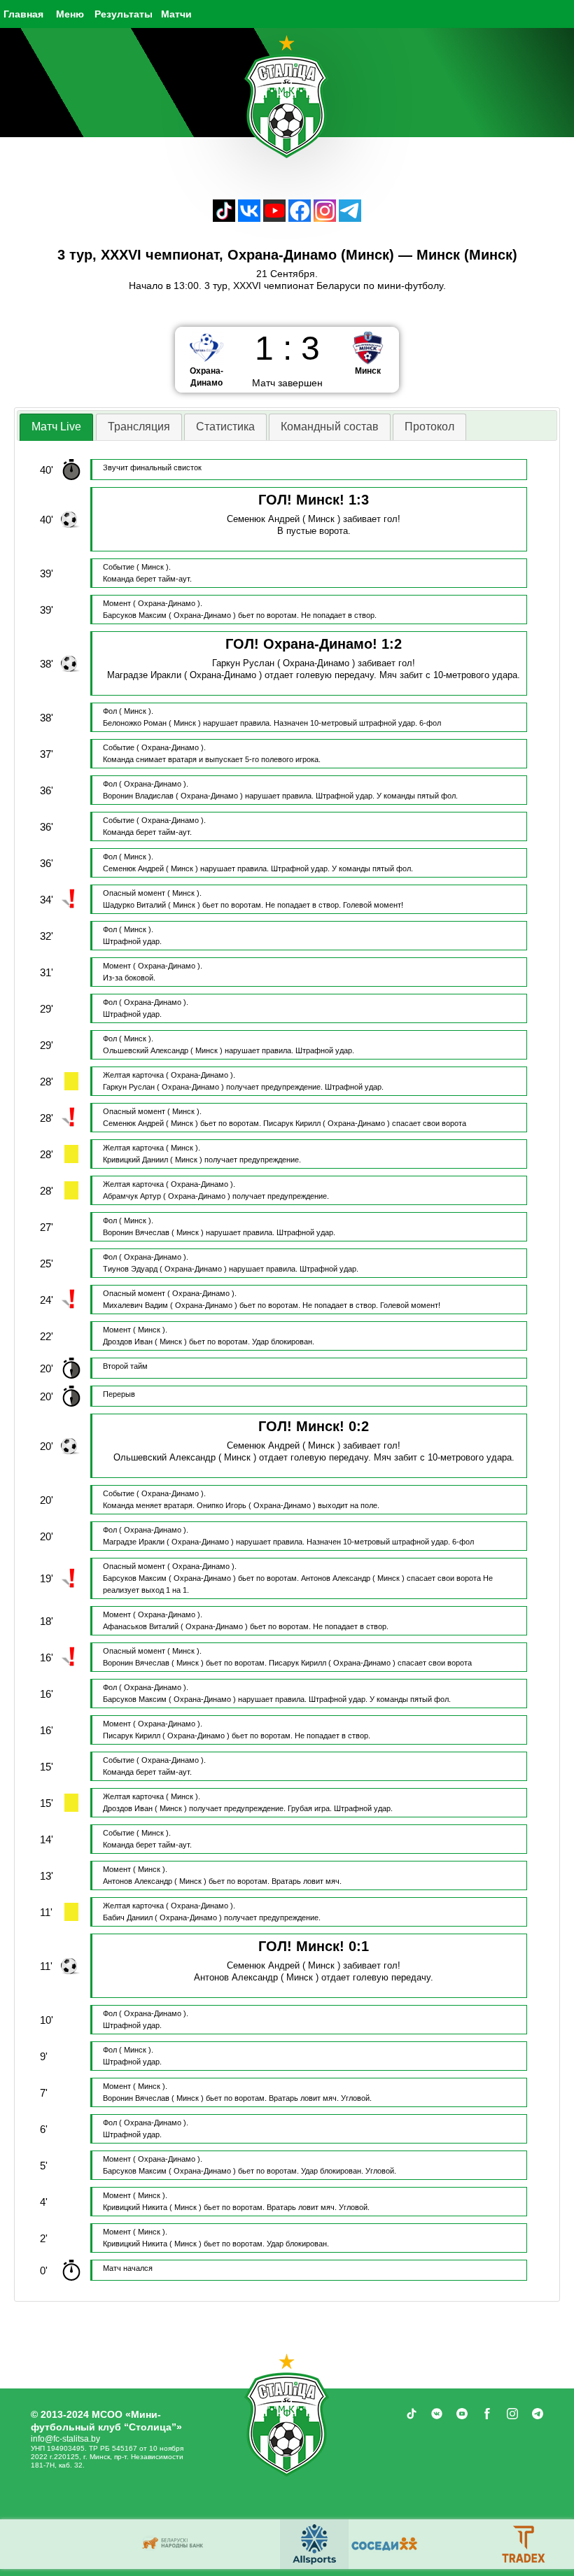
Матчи (176, 14)
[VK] (249, 218)
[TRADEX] (106, 2544)
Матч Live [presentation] (56, 427)
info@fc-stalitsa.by (65, 2439)
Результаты (124, 14)
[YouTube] (274, 218)
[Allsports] (526, 2544)
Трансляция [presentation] (139, 427)
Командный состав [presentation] (330, 427)
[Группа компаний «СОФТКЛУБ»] (246, 2544)
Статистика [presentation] (225, 427)
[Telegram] (350, 218)
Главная (23, 14)
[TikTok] (224, 218)
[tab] (56, 427)
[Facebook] (300, 218)
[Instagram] (325, 218)
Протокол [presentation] (429, 427)
